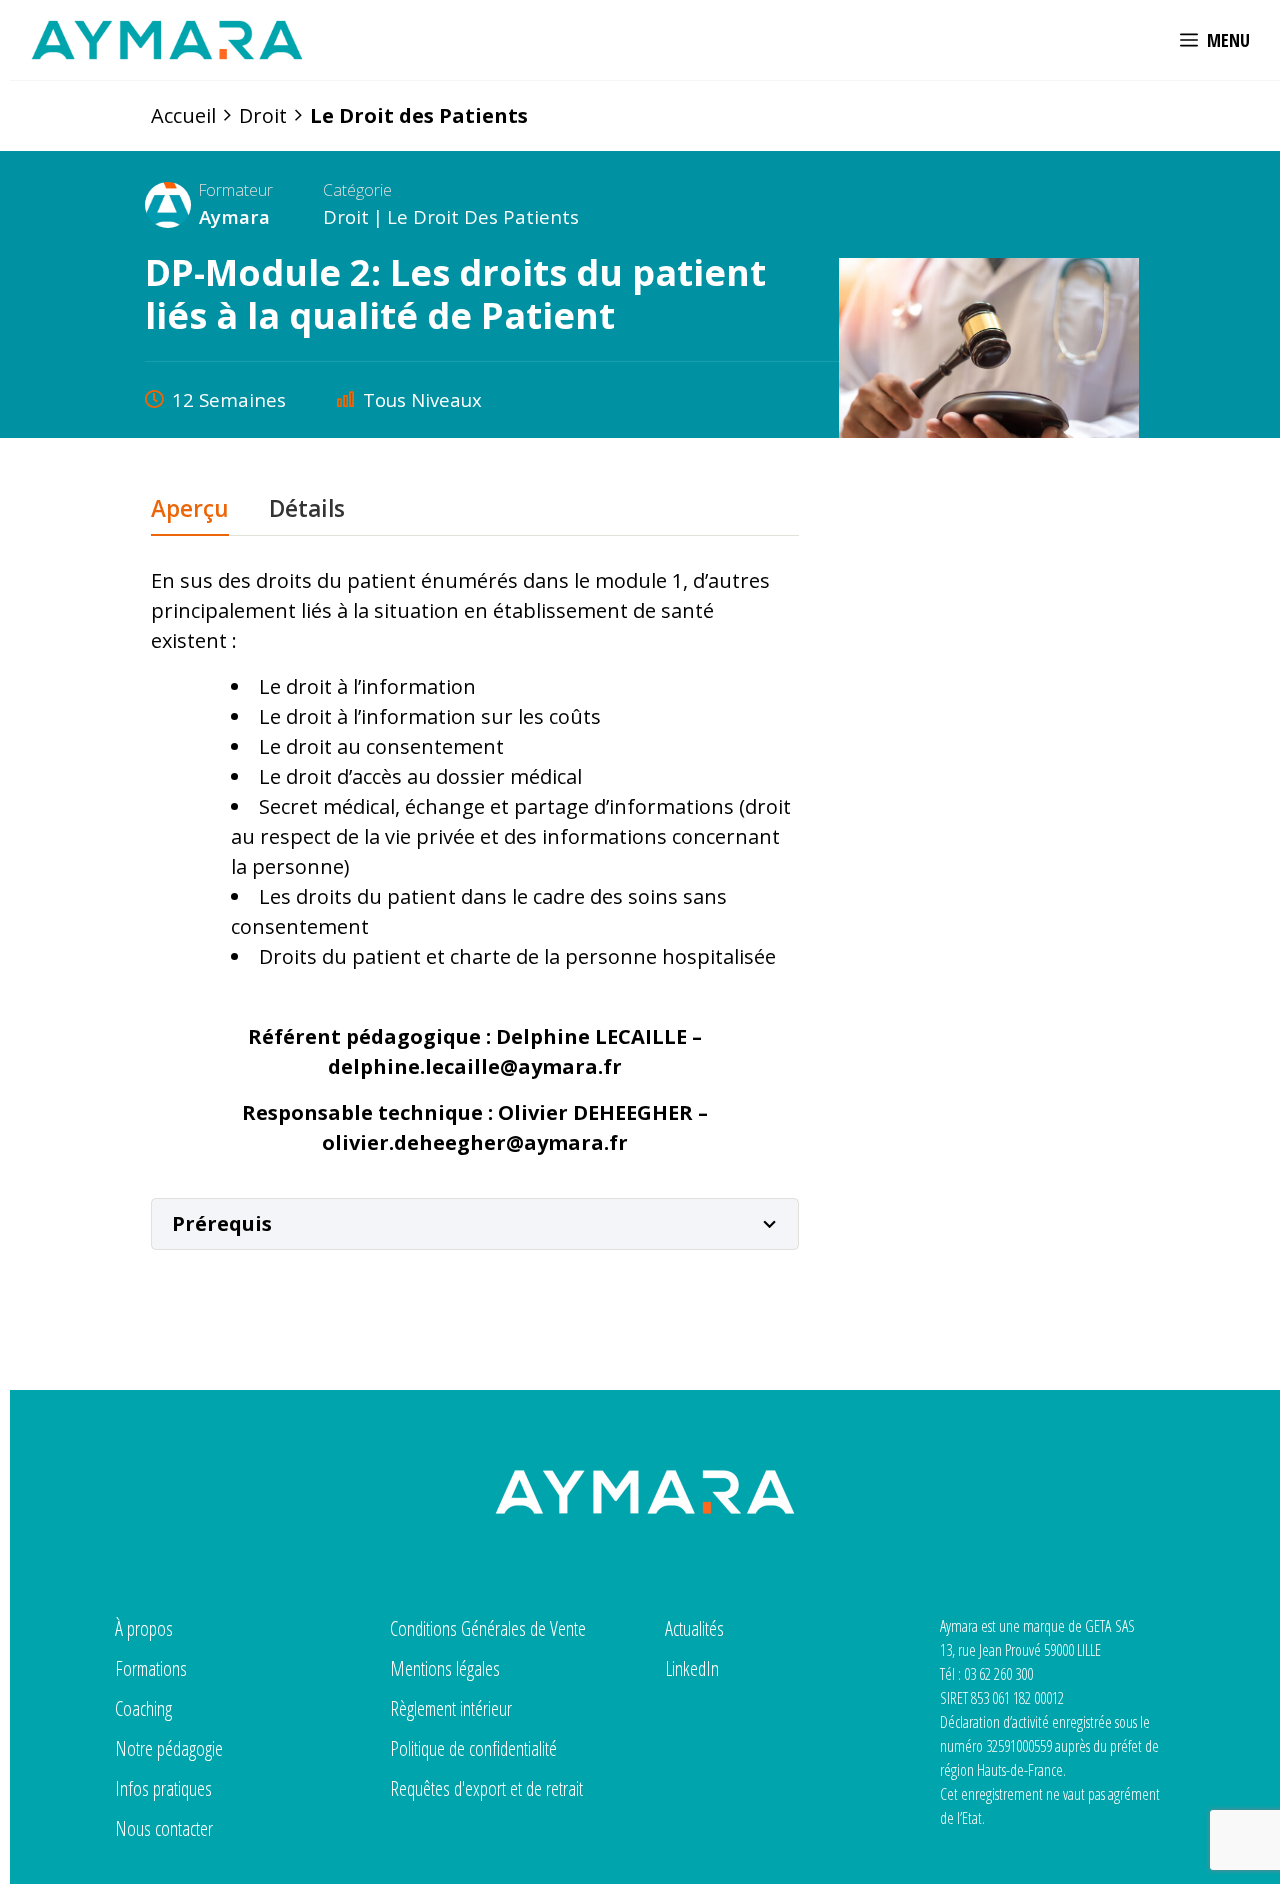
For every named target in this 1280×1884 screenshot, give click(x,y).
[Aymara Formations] (167, 40)
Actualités (694, 1628)
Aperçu (190, 511)
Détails (307, 511)
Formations (151, 1668)
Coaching (143, 1708)
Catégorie (357, 190)
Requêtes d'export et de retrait (486, 1788)
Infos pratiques (163, 1788)
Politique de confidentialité (473, 1748)
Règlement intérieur (451, 1708)
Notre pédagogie (169, 1748)
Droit (346, 216)
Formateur (236, 190)
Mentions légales (445, 1668)
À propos (144, 1628)
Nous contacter (164, 1828)
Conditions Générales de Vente (488, 1628)
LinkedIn (692, 1668)
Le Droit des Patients (483, 216)
